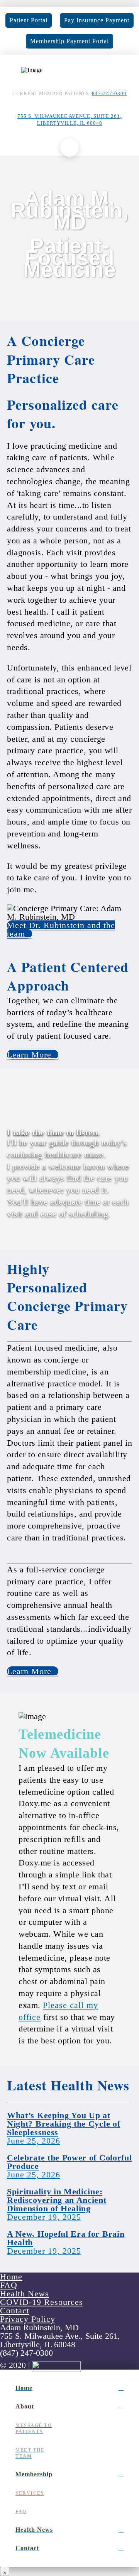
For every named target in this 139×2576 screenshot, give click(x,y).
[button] (69, 147)
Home (11, 2277)
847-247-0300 (109, 94)
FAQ (9, 2285)
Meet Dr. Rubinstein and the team (61, 929)
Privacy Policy (28, 2319)
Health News (25, 2294)
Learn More (29, 1055)
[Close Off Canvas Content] (5, 2571)
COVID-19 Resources (42, 2302)
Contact (15, 2310)
